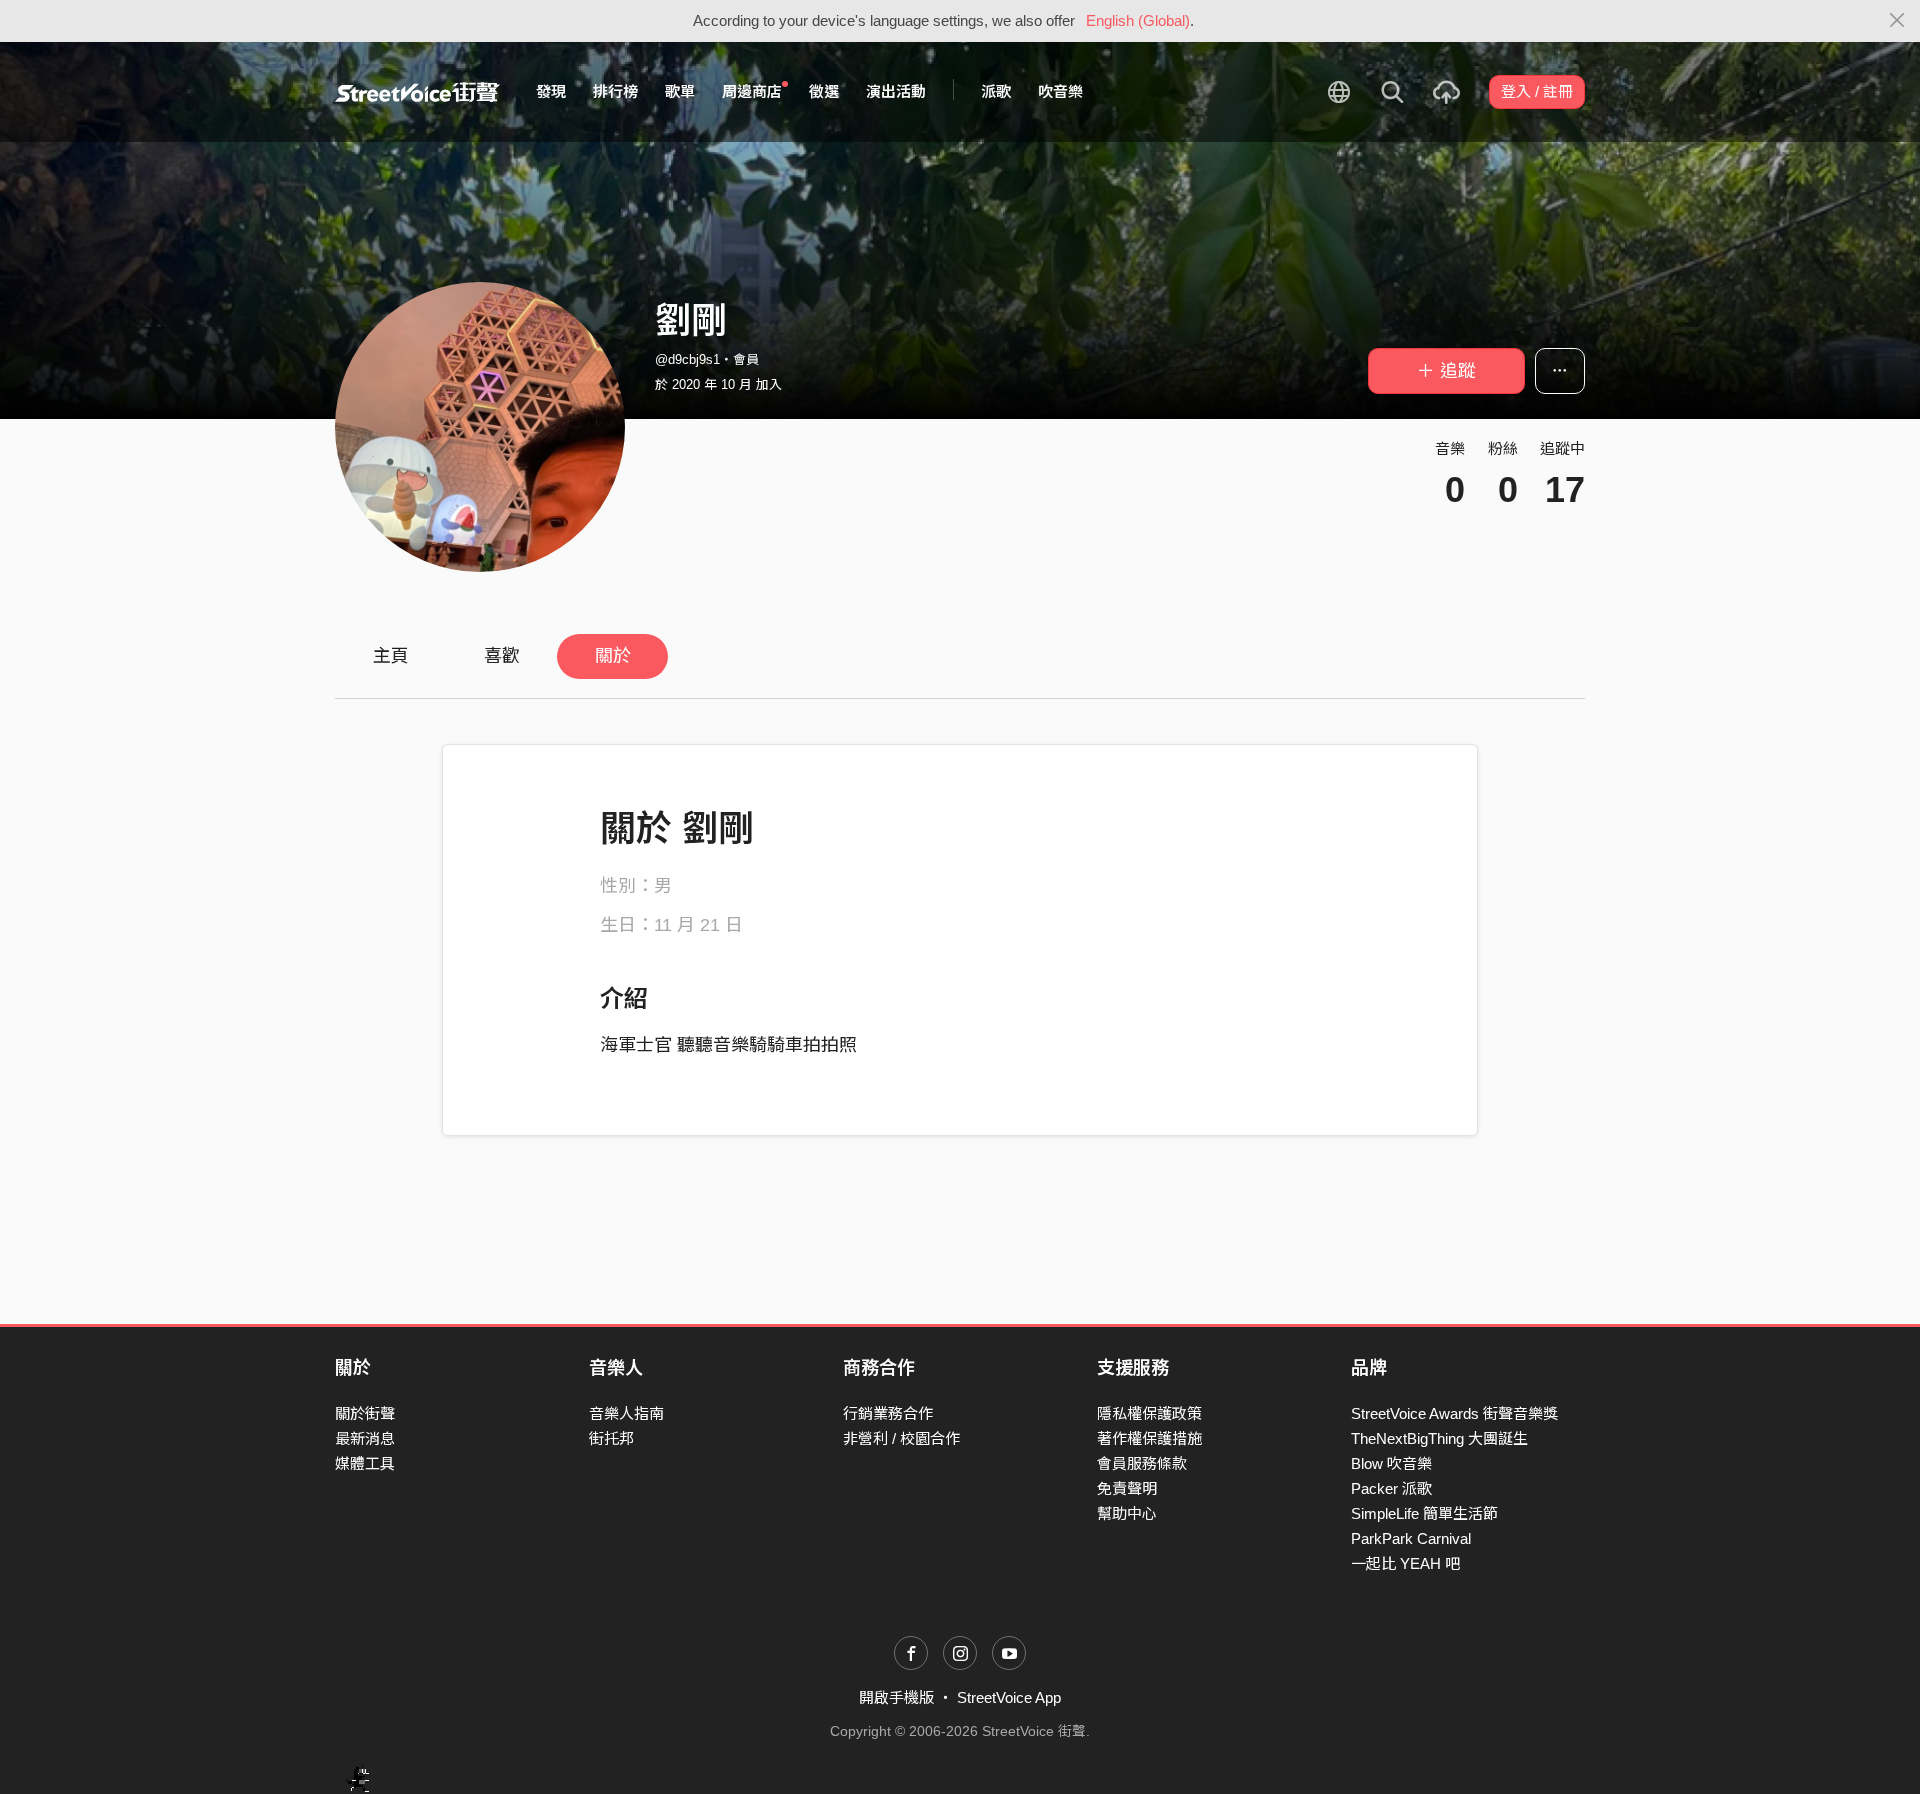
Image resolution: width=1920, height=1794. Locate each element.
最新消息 (365, 1438)
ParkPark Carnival (1411, 1538)
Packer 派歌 (1391, 1488)
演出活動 (896, 91)
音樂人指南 (626, 1413)
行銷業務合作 (888, 1413)
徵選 (824, 91)
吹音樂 (1060, 91)
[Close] (1897, 21)
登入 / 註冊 (1537, 91)
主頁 (391, 656)
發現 (551, 91)
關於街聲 (365, 1413)
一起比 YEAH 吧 (1405, 1563)
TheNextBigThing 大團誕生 (1439, 1438)
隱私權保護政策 (1149, 1413)
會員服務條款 (1142, 1463)
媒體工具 (365, 1463)
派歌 (996, 91)
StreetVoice (417, 92)
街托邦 (611, 1438)
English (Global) (1138, 20)
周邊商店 (752, 91)
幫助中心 (1127, 1513)
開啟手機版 (896, 1697)
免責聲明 (1127, 1488)
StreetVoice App (1009, 1697)
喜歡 (502, 656)
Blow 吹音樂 (1391, 1463)
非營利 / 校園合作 (901, 1438)
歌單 (680, 91)
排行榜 (615, 91)
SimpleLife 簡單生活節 (1424, 1513)
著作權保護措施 (1149, 1438)
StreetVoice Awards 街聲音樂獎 (1454, 1413)
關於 (613, 656)
